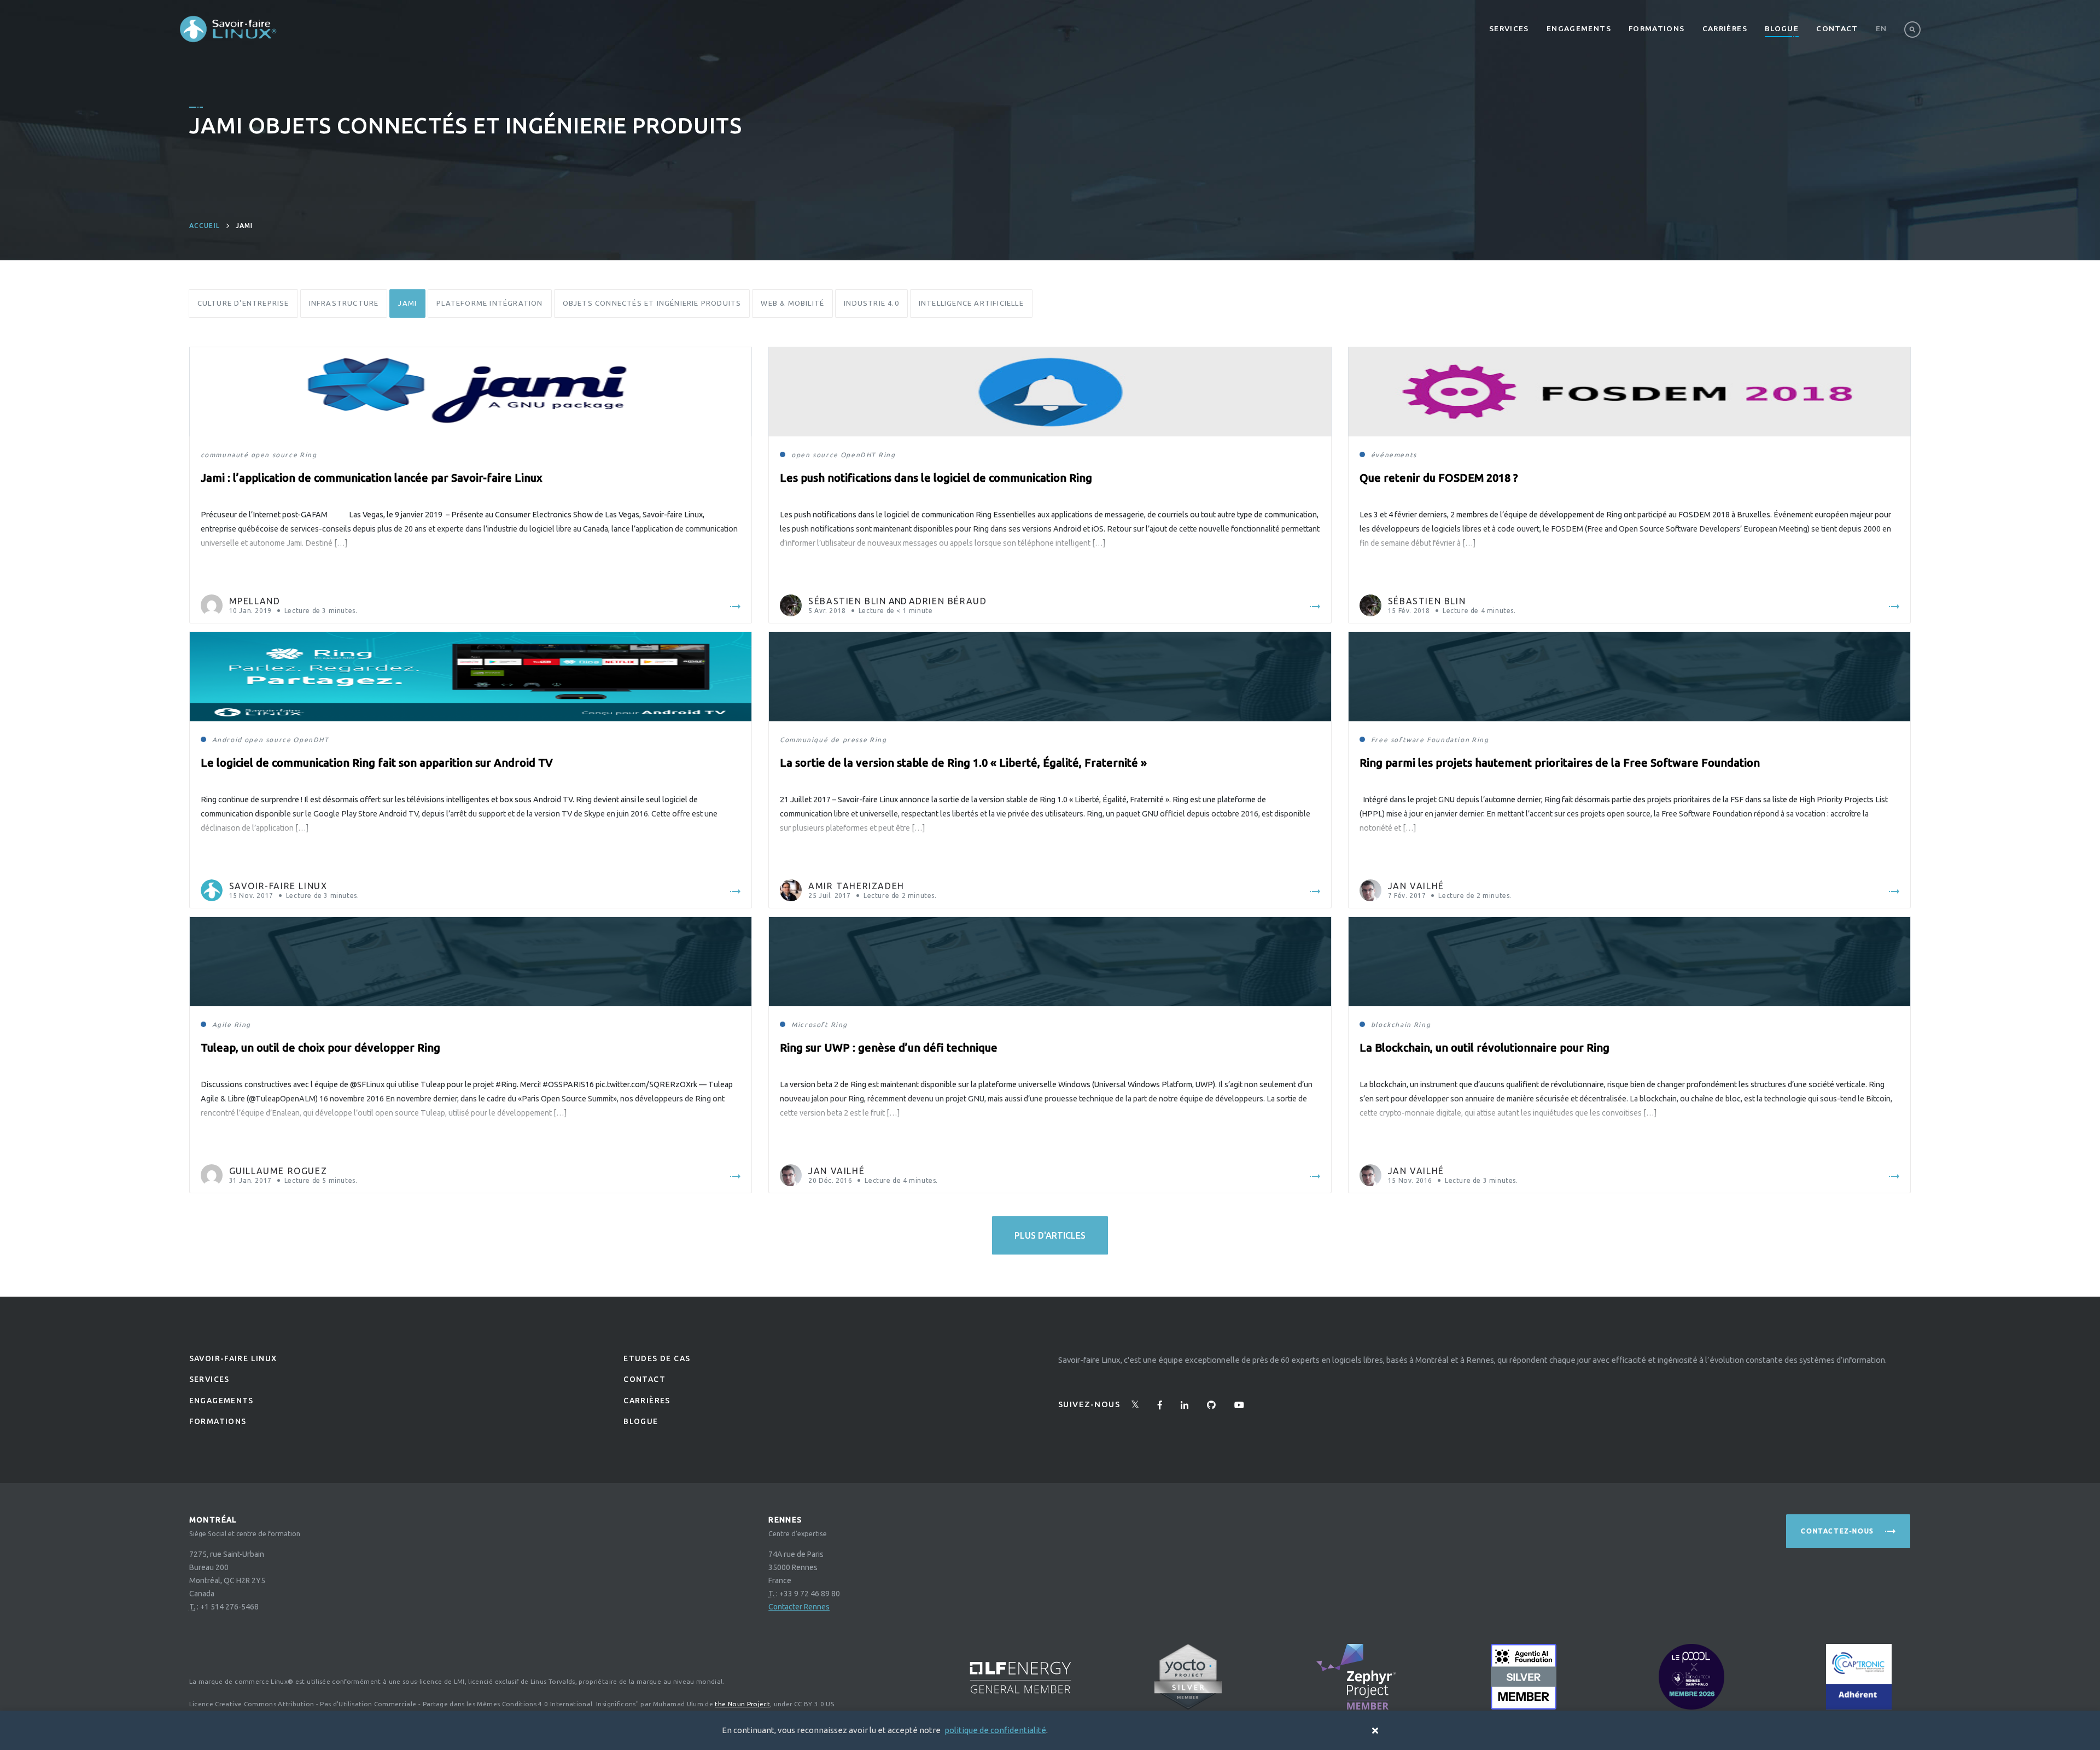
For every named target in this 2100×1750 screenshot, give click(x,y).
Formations (1657, 28)
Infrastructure (344, 303)
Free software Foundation (1420, 740)
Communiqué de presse (824, 740)
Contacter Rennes (799, 1607)
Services (1509, 28)
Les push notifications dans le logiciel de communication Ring (936, 478)
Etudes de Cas (657, 1358)
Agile (222, 1025)
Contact (1837, 28)
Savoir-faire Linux (278, 886)
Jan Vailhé (1416, 886)
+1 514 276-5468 (229, 1607)
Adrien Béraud (948, 601)
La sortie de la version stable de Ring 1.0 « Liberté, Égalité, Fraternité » (963, 763)
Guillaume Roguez (278, 1171)
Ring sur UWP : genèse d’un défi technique (889, 1048)
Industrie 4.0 (871, 303)
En (1882, 28)
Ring (308, 455)
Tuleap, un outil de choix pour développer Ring (320, 1048)
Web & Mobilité (792, 303)
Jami (407, 303)
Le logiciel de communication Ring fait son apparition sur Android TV (377, 763)
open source (275, 455)
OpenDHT (858, 455)
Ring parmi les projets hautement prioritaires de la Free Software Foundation (1560, 763)
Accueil (205, 226)
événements (1394, 455)
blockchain (1391, 1025)
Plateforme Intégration (489, 303)
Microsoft (810, 1025)
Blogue (1782, 28)
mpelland (255, 601)
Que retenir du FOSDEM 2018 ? (1439, 478)
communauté (225, 455)
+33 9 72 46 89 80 (810, 1594)
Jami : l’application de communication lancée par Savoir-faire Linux (372, 478)
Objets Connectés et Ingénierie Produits (652, 303)
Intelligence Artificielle (971, 303)
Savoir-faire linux (233, 1358)
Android (227, 740)
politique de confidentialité (995, 1730)
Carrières (1725, 28)
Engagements (1579, 28)
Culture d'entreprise (243, 303)
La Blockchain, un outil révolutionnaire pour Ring (1484, 1048)
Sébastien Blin (847, 601)
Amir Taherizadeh (856, 886)
